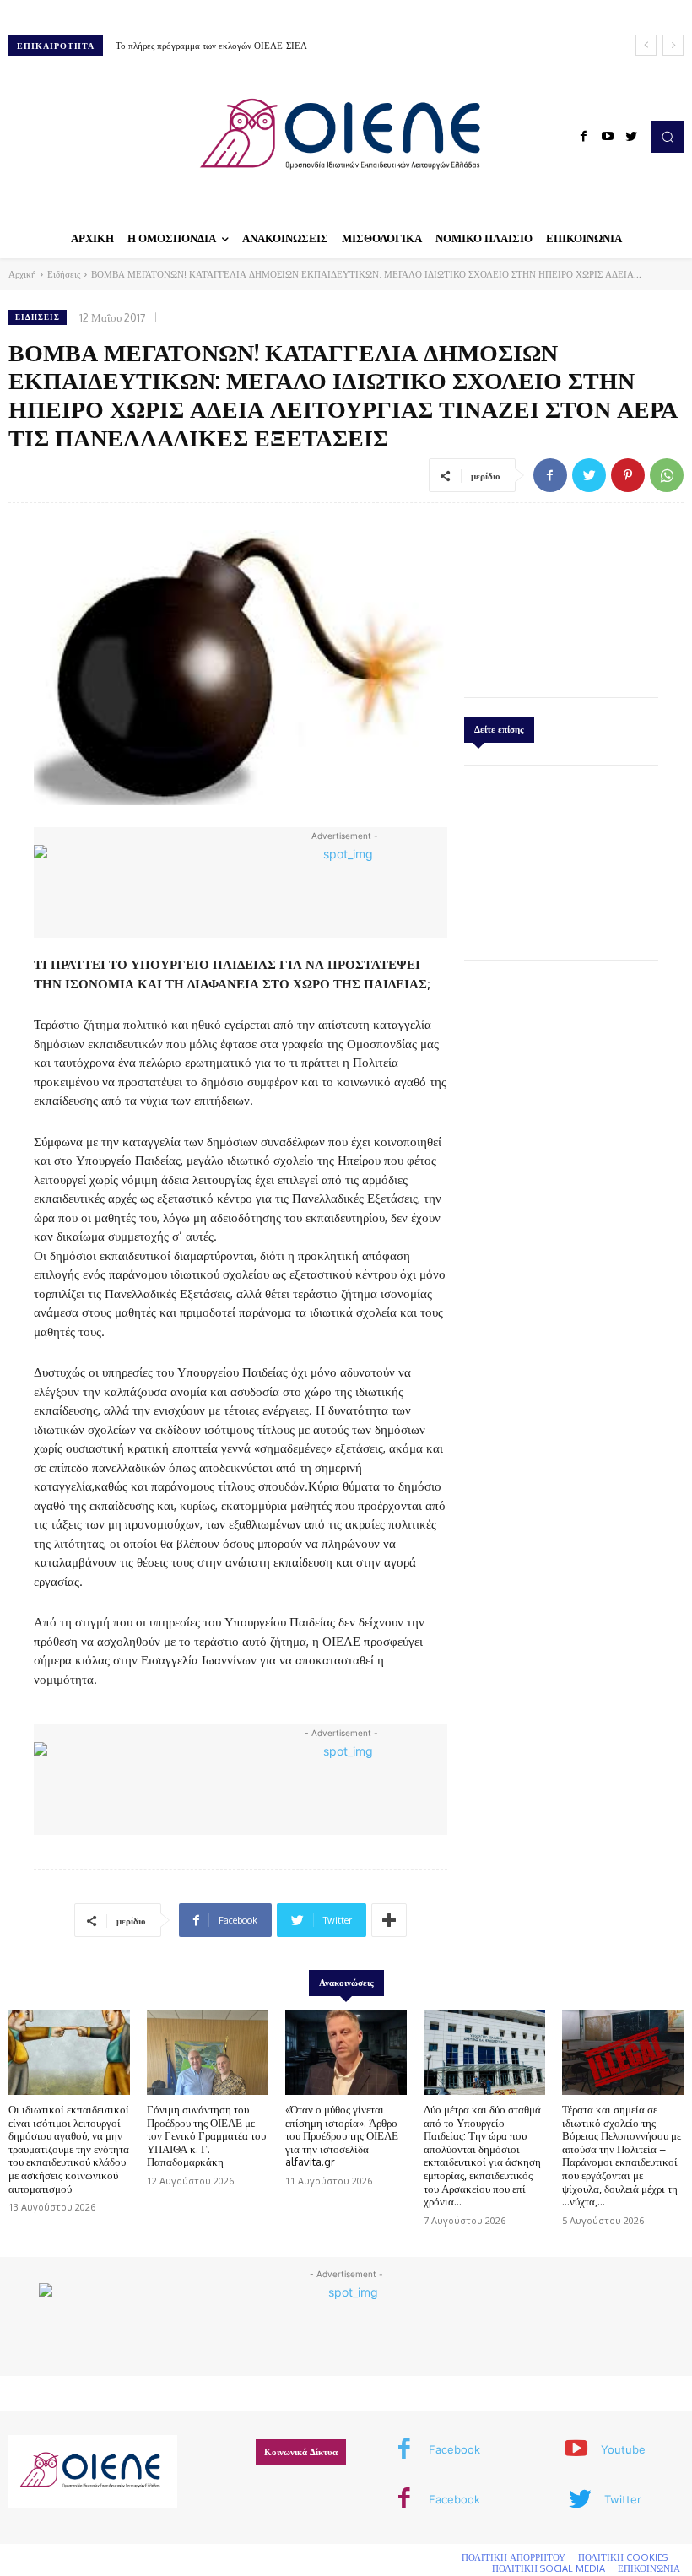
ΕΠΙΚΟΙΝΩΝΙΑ (649, 2568)
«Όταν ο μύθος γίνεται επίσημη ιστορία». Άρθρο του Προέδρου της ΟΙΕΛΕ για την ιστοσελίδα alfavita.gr (342, 2135)
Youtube (623, 2449)
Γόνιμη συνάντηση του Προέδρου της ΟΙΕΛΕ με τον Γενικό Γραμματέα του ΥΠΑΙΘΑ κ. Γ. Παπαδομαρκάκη (206, 2135)
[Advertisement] (561, 596)
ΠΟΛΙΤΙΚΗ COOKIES (623, 2557)
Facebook (454, 2449)
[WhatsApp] (667, 475)
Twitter (623, 2499)
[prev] (646, 45)
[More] (389, 1920)
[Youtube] (608, 137)
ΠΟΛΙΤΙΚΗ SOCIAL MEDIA (549, 2568)
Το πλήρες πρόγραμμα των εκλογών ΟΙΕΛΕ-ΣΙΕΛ (211, 46)
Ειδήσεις (64, 274)
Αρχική (22, 274)
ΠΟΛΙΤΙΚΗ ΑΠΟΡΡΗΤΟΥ (514, 2557)
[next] (673, 45)
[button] (668, 137)
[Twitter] (631, 137)
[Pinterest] (628, 475)
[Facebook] (584, 137)
